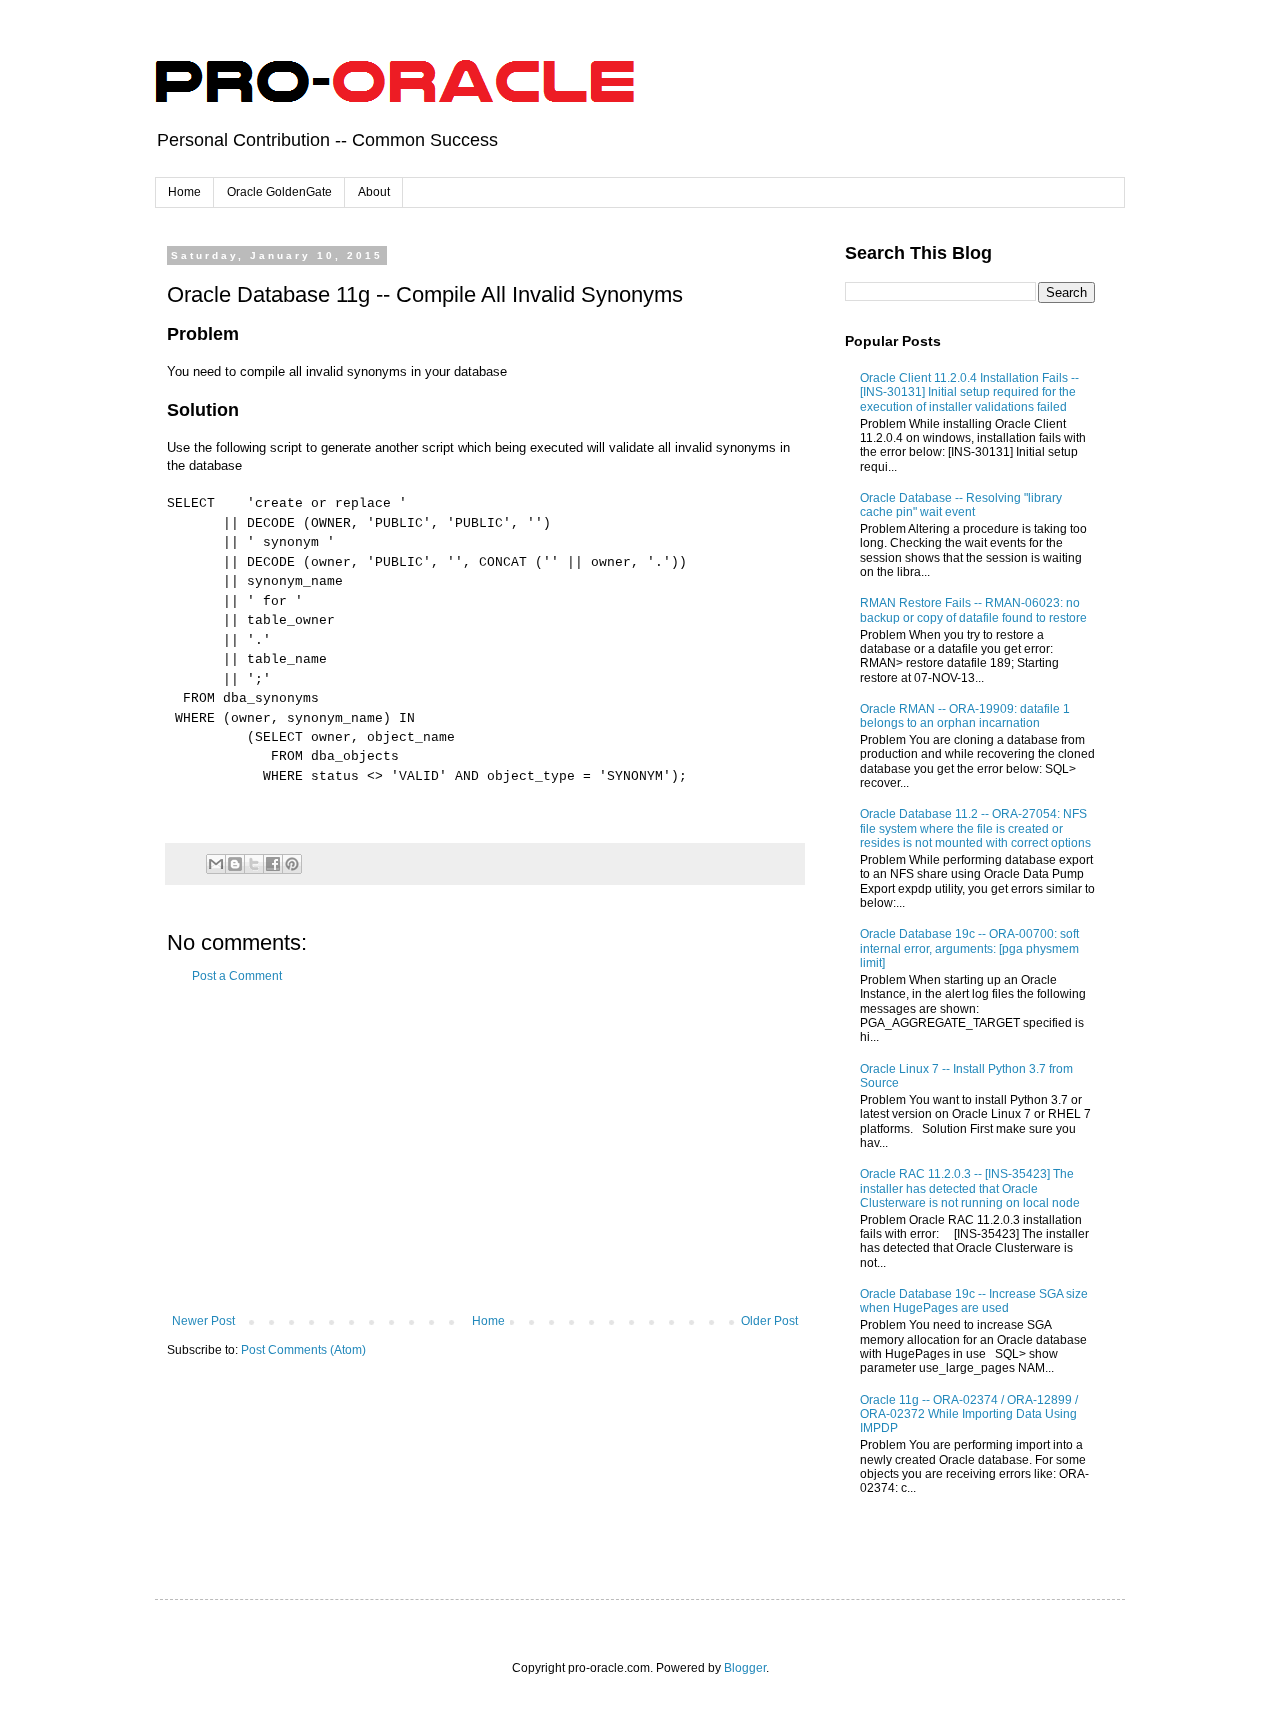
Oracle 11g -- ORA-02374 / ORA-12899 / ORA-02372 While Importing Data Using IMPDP (969, 1414)
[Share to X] (254, 864)
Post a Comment (237, 976)
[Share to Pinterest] (292, 864)
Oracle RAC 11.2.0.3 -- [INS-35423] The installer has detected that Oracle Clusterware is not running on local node (970, 1188)
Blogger (745, 1668)
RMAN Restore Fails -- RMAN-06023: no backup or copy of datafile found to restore (973, 610)
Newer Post (203, 1321)
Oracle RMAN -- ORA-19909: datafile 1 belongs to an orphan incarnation (965, 716)
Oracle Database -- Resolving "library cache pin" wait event (961, 505)
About (374, 192)
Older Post (769, 1321)
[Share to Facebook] (273, 864)
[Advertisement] (485, 1149)
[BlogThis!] (235, 864)
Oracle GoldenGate (279, 192)
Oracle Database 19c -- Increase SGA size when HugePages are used (974, 1301)
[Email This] (216, 864)
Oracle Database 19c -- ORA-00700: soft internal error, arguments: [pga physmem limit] (969, 948)
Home (184, 192)
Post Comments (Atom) (303, 1350)
